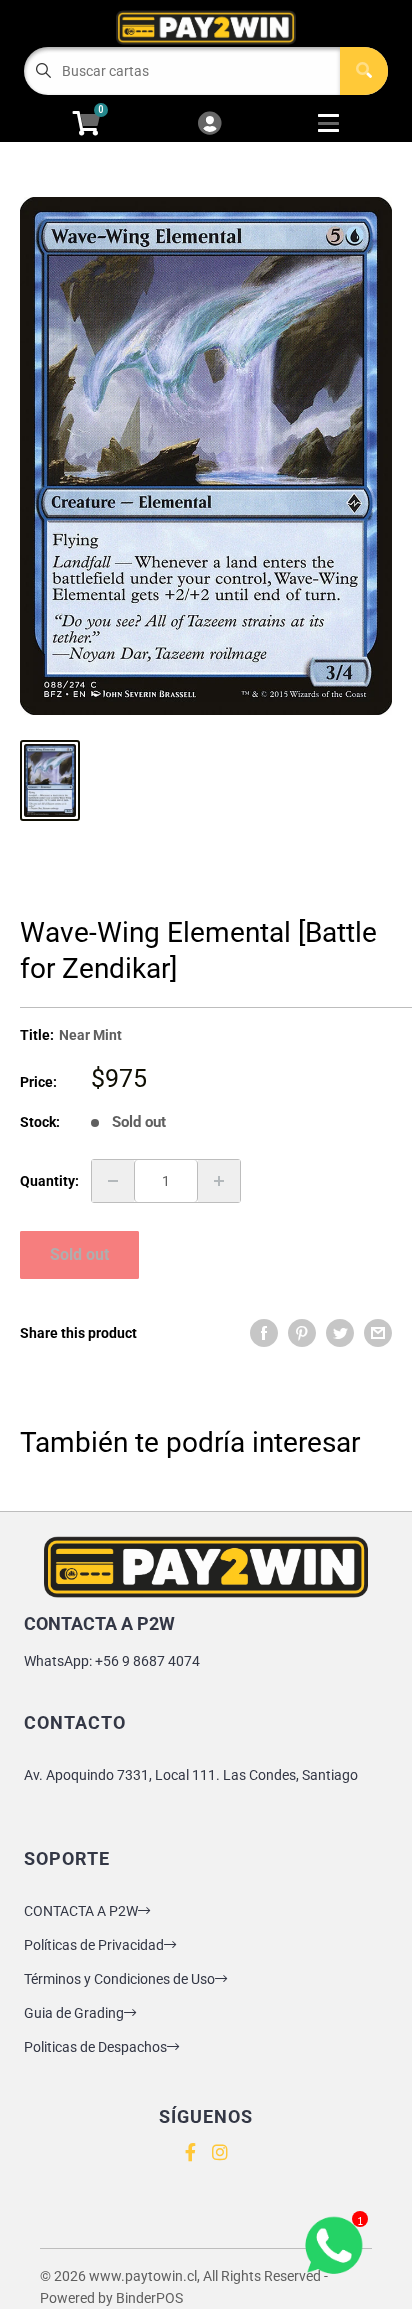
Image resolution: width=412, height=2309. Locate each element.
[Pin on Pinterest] (302, 1333)
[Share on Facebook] (264, 1333)
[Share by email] (378, 1333)
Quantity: (49, 1181)
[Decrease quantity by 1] (113, 1181)
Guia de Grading (74, 2013)
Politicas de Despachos (95, 2047)
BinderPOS (149, 2298)
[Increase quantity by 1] (219, 1181)
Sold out (79, 1254)
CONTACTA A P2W (81, 1911)
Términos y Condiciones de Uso (119, 1979)
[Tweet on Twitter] (340, 1333)
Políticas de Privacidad (94, 1945)
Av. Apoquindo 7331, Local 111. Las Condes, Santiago (191, 1775)
